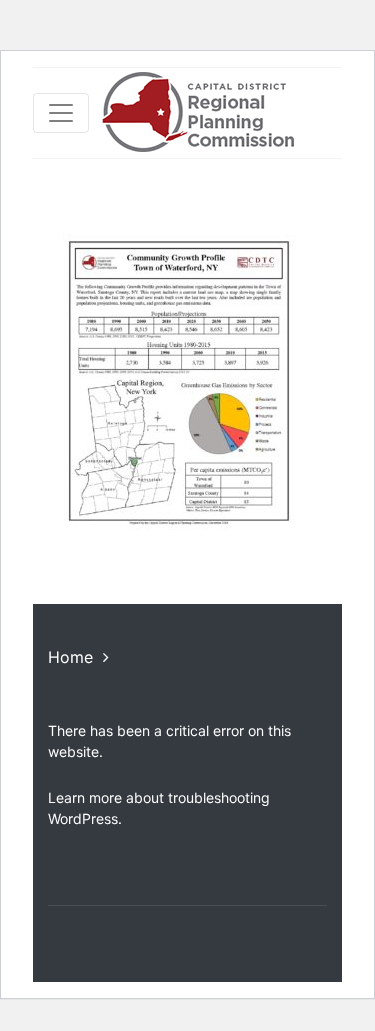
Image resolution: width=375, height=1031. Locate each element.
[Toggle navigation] (61, 113)
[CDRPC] (197, 113)
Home (70, 657)
